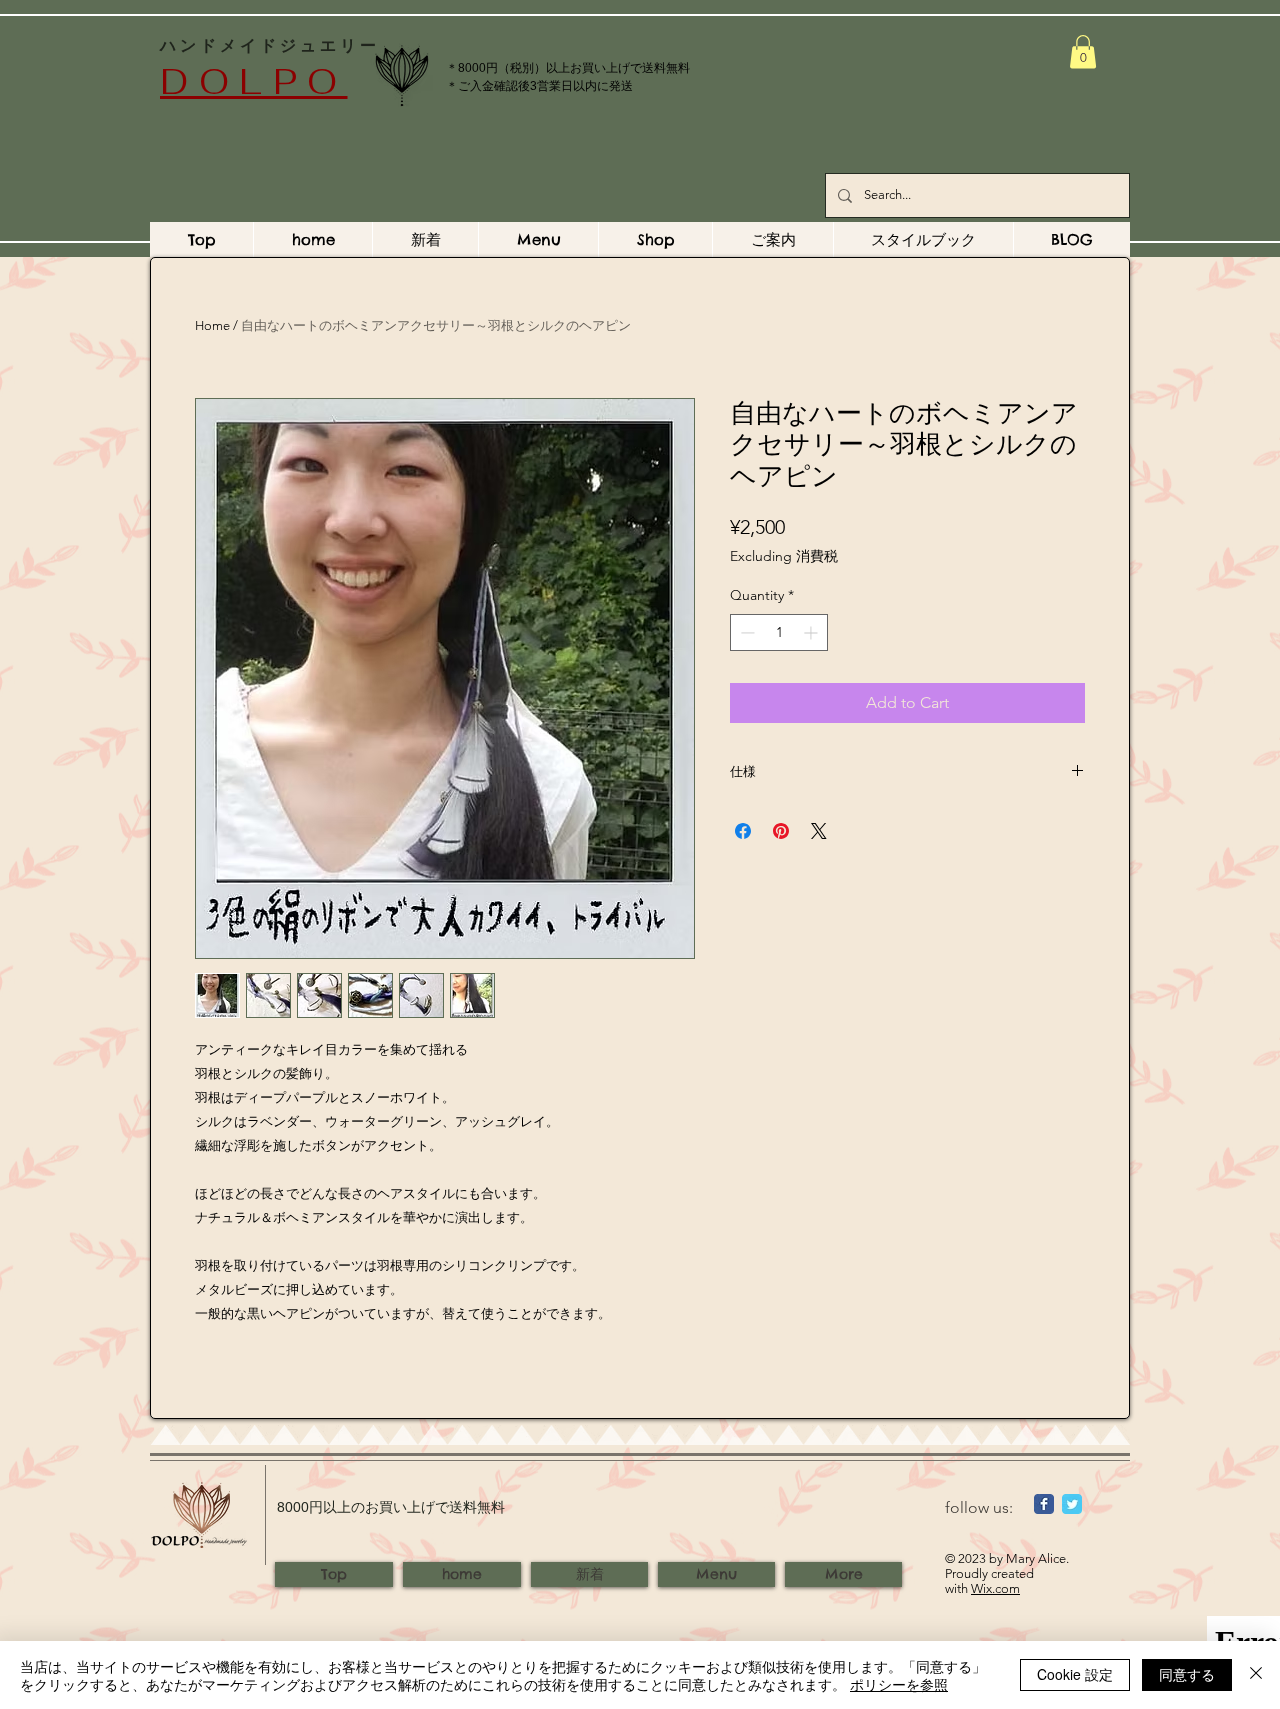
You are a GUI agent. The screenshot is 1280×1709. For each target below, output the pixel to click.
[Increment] (812, 632)
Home (212, 325)
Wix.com (995, 1588)
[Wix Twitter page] (1072, 1504)
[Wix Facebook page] (1044, 1504)
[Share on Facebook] (743, 831)
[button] (1083, 51)
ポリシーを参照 (899, 1684)
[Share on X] (819, 831)
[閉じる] (1256, 1675)
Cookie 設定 (1075, 1674)
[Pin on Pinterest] (781, 831)
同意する (1187, 1674)
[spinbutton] (779, 632)
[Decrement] (745, 632)
